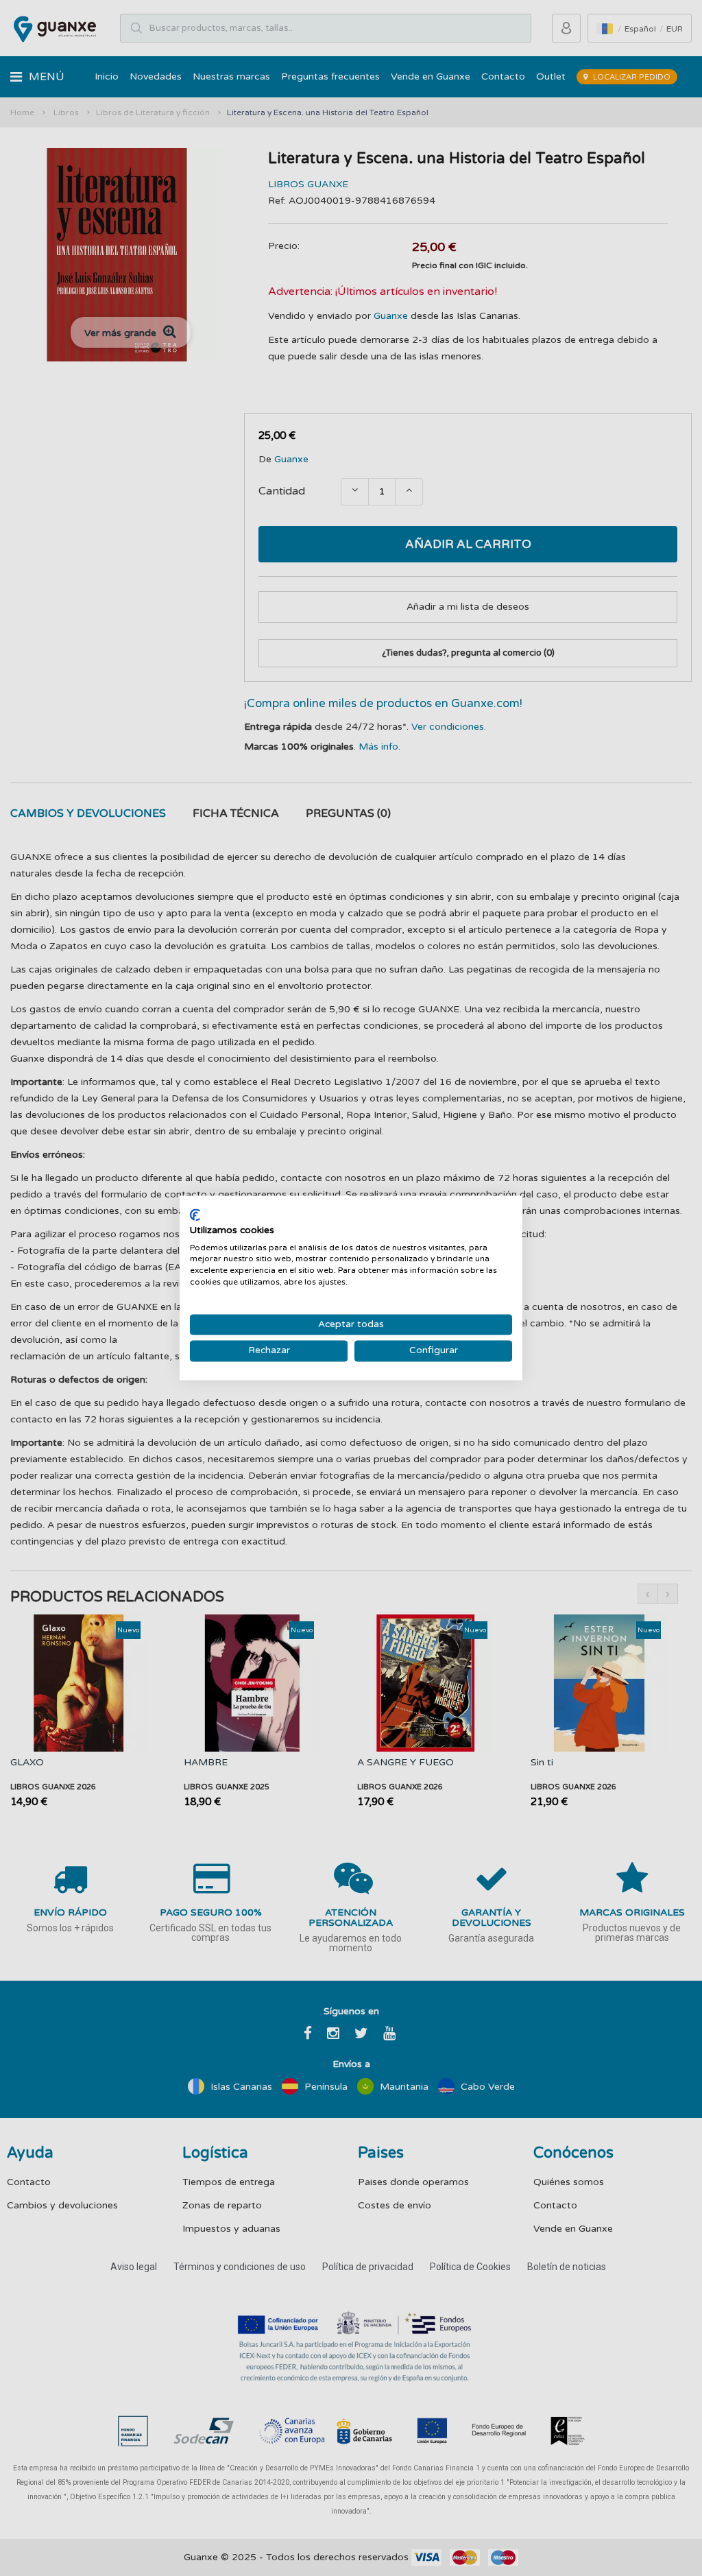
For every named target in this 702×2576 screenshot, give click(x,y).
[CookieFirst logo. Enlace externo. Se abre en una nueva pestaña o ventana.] (195, 1215)
